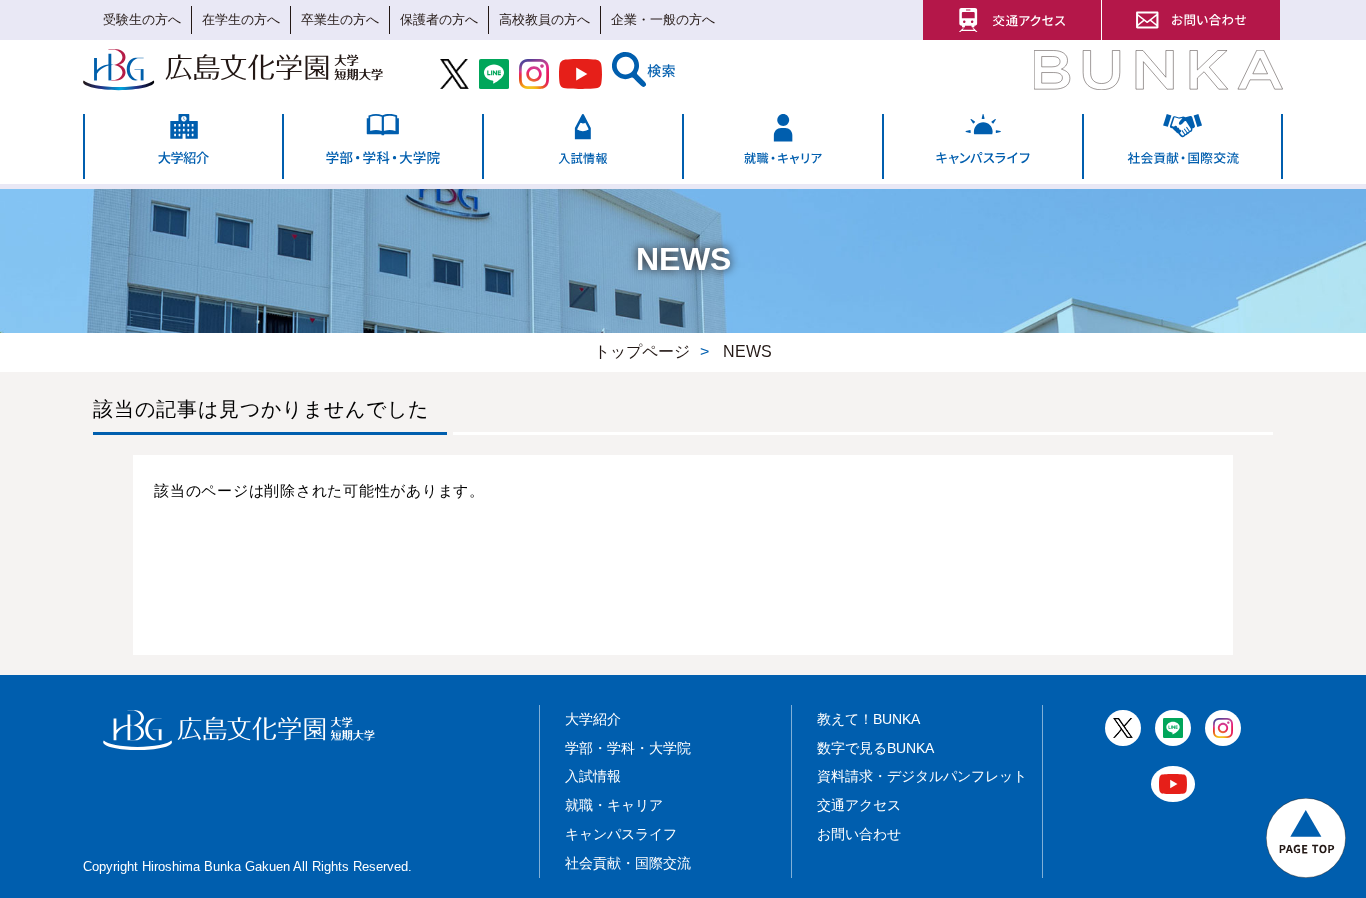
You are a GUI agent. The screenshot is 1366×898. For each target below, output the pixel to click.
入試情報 (593, 776)
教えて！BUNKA (868, 719)
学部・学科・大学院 (628, 748)
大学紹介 (593, 719)
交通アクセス (859, 805)
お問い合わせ (859, 834)
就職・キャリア (614, 805)
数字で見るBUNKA (875, 748)
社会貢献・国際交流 (628, 863)
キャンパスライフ (621, 834)
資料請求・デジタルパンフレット (922, 776)
